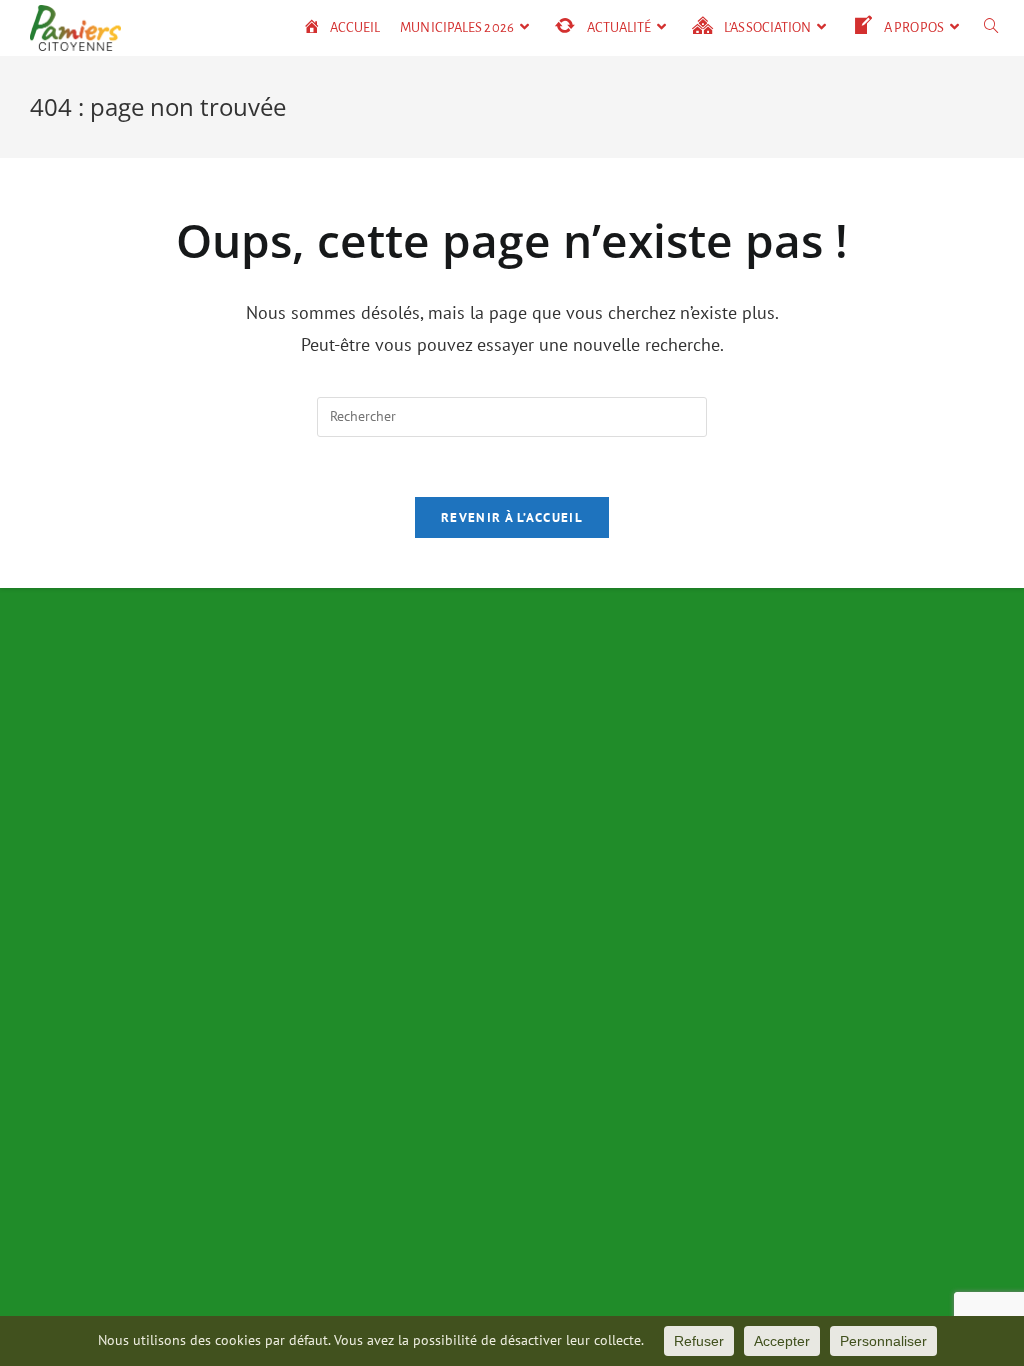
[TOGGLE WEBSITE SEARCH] (991, 28)
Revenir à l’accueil (512, 517)
